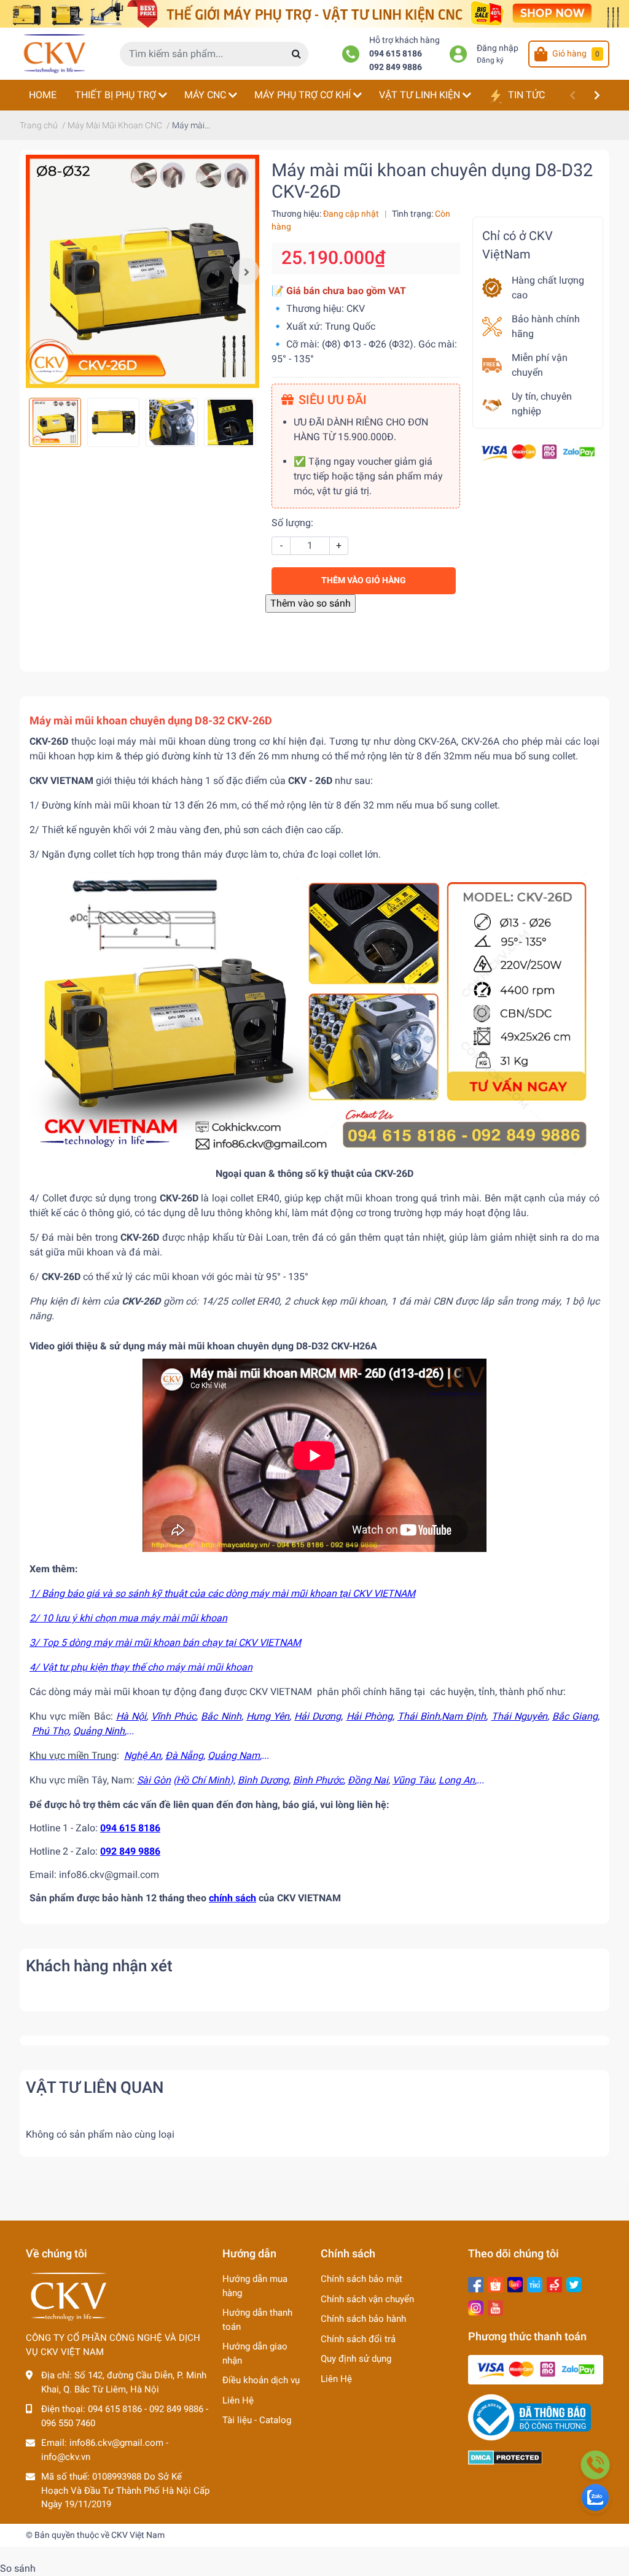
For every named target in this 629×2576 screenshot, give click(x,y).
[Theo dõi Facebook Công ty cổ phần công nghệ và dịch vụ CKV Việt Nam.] (476, 2283)
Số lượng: (292, 523)
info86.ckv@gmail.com (116, 2443)
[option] (143, 271)
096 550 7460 (68, 2423)
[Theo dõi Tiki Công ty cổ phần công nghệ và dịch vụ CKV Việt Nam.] (535, 2283)
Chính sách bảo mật (361, 2279)
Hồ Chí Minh (203, 1780)
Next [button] (246, 271)
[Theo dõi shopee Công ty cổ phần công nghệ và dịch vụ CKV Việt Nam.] (495, 2283)
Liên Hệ (238, 2400)
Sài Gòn (154, 1780)
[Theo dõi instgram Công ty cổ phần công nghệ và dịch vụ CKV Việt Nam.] (476, 2307)
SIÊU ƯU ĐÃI (333, 400)
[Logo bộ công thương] (529, 2417)
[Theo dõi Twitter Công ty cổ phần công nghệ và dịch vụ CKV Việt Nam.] (574, 2283)
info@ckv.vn (66, 2457)
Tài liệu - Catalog (257, 2420)
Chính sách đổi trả (358, 2339)
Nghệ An (143, 1755)
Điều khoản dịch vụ (261, 2380)
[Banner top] (314, 13)
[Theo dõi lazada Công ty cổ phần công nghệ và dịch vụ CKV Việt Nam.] (515, 2283)
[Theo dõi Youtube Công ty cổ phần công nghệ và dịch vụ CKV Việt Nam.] (495, 2307)
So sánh (18, 2568)
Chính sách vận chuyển (367, 2299)
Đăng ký (490, 60)
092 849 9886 (396, 67)
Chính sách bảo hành (363, 2319)
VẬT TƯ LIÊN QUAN (95, 2087)
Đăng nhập (498, 48)
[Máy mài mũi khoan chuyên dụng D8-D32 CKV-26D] (143, 271)
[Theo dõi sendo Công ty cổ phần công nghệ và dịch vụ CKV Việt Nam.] (554, 2283)
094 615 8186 (396, 54)
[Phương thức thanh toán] (538, 452)
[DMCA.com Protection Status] (505, 2457)
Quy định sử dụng (356, 2359)
